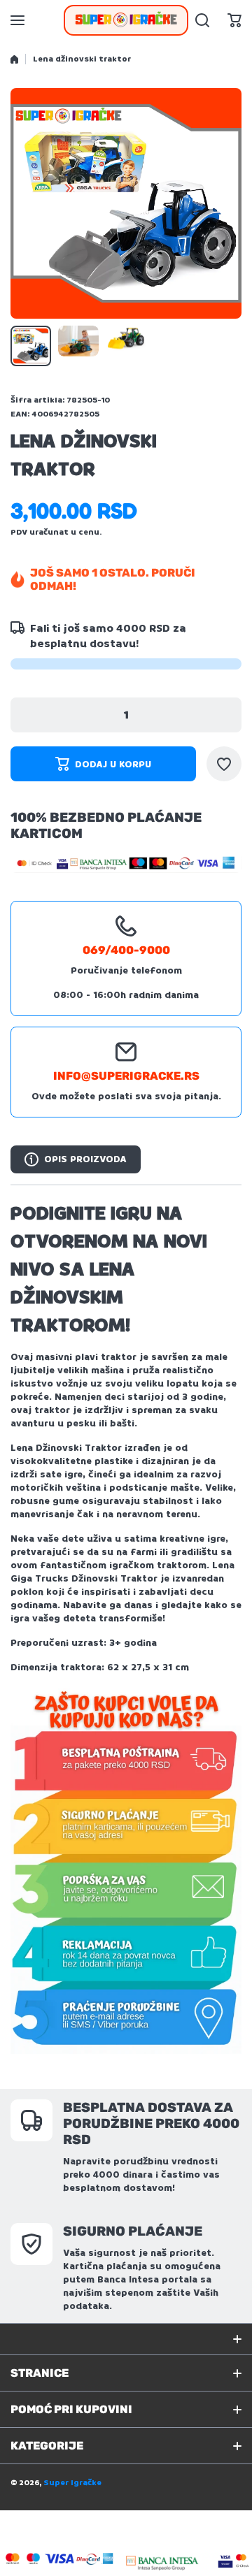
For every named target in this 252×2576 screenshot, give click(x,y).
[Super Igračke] (126, 20)
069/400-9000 (126, 950)
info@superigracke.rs (126, 1076)
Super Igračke (72, 2483)
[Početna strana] (14, 59)
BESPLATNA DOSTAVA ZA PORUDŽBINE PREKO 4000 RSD (151, 2123)
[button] (234, 20)
